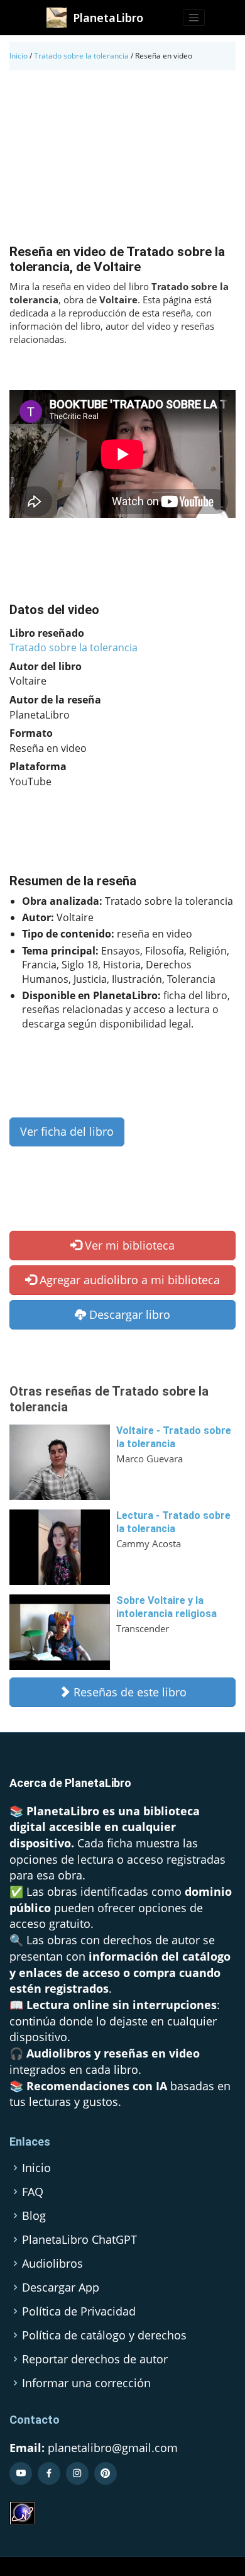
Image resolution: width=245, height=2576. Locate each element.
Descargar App (61, 2287)
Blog (34, 2215)
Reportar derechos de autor (95, 2359)
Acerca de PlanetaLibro (70, 1783)
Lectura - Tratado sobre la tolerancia (173, 1522)
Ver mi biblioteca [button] (128, 1245)
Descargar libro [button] (128, 1314)
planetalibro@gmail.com (113, 2448)
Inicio (19, 56)
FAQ (33, 2192)
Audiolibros (52, 2263)
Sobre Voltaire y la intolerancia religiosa (166, 1607)
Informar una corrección (86, 2383)
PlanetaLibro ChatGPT (79, 2239)
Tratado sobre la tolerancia (81, 56)
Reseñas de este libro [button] (128, 1692)
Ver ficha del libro (67, 1131)
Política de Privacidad (79, 2311)
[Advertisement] (122, 160)
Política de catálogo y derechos (104, 2335)
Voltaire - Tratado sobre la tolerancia (174, 1437)
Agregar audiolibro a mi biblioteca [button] (128, 1280)
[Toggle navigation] (194, 18)
